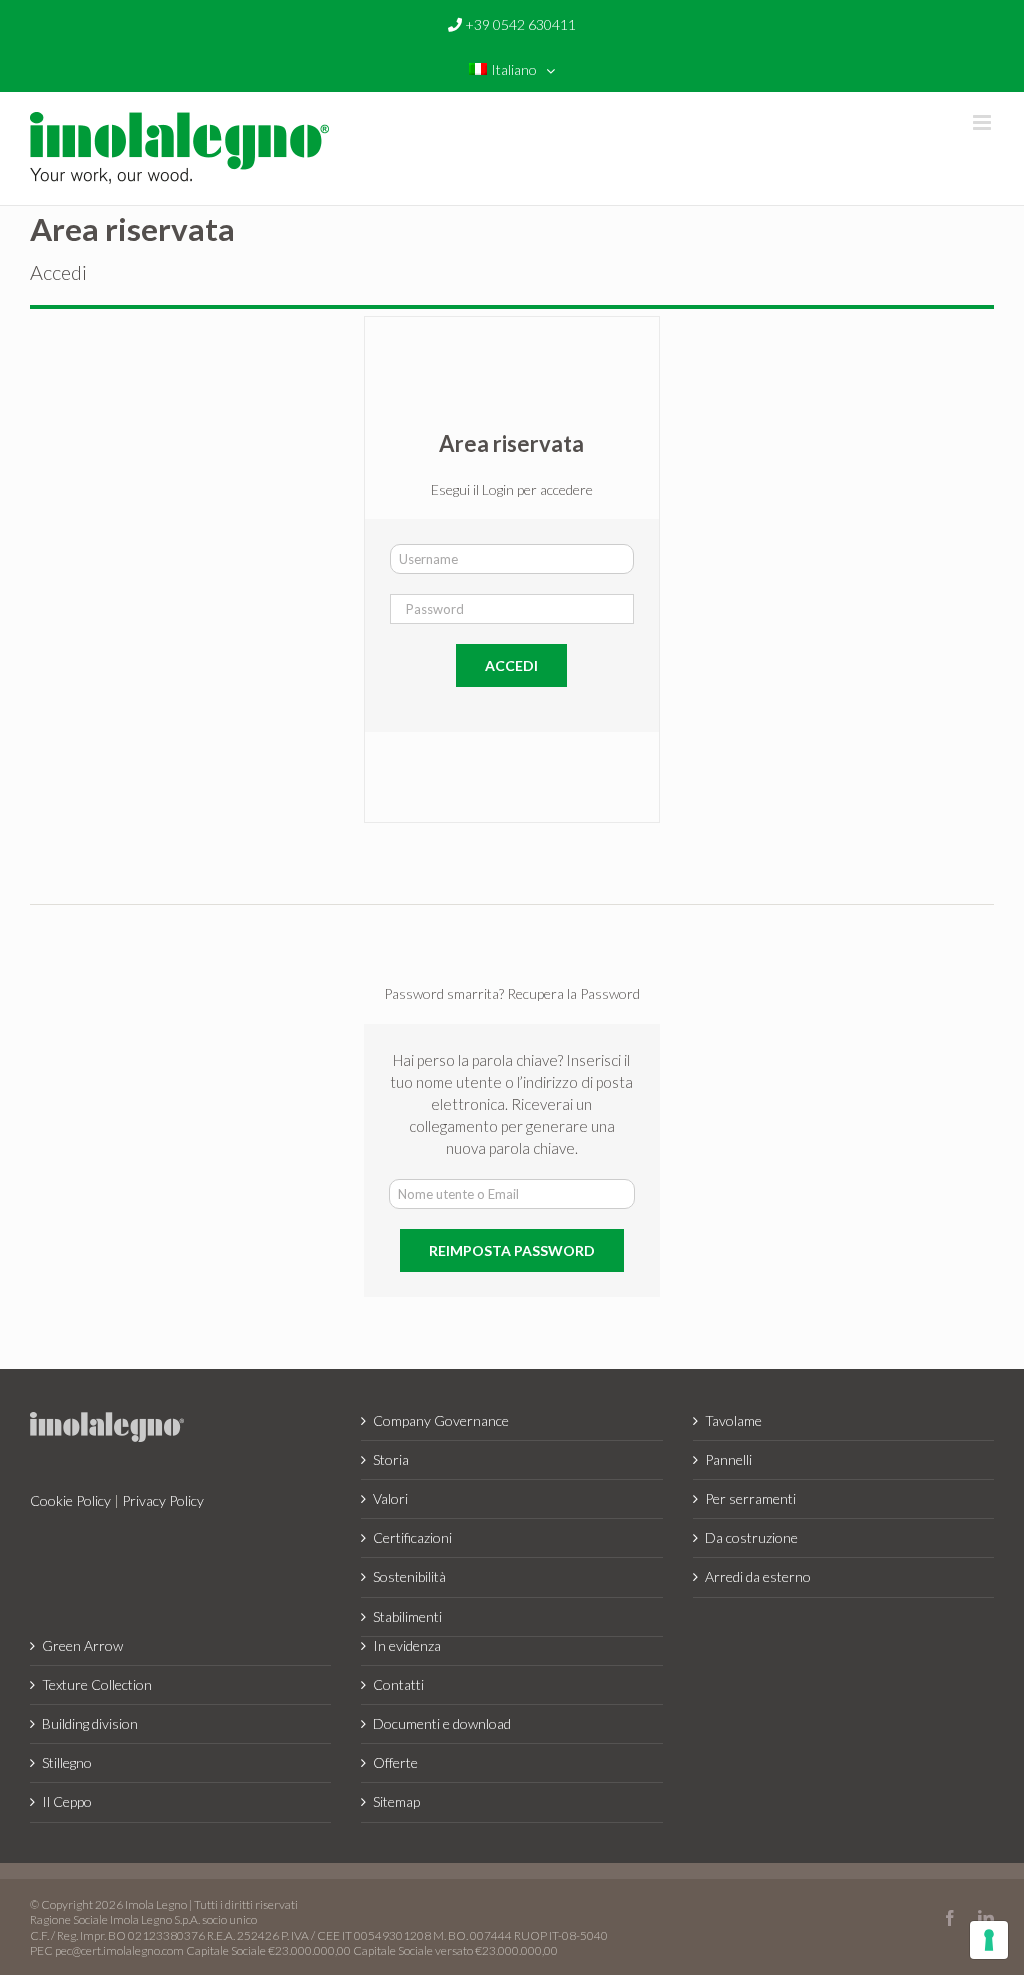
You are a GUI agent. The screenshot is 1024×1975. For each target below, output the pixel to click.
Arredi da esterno (758, 1576)
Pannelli (728, 1459)
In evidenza (407, 1645)
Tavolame (733, 1420)
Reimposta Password (512, 1250)
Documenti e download (442, 1723)
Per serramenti (750, 1498)
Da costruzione (751, 1537)
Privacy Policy (163, 1500)
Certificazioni (412, 1537)
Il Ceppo (67, 1801)
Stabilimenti (407, 1616)
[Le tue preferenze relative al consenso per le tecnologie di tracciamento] (989, 1940)
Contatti (398, 1684)
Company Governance (441, 1420)
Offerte (395, 1762)
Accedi (511, 665)
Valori (390, 1498)
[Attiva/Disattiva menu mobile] (983, 122)
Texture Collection (97, 1684)
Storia (391, 1459)
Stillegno (67, 1762)
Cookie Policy (70, 1500)
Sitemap (396, 1801)
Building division (90, 1723)
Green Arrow (82, 1645)
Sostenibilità (409, 1576)
